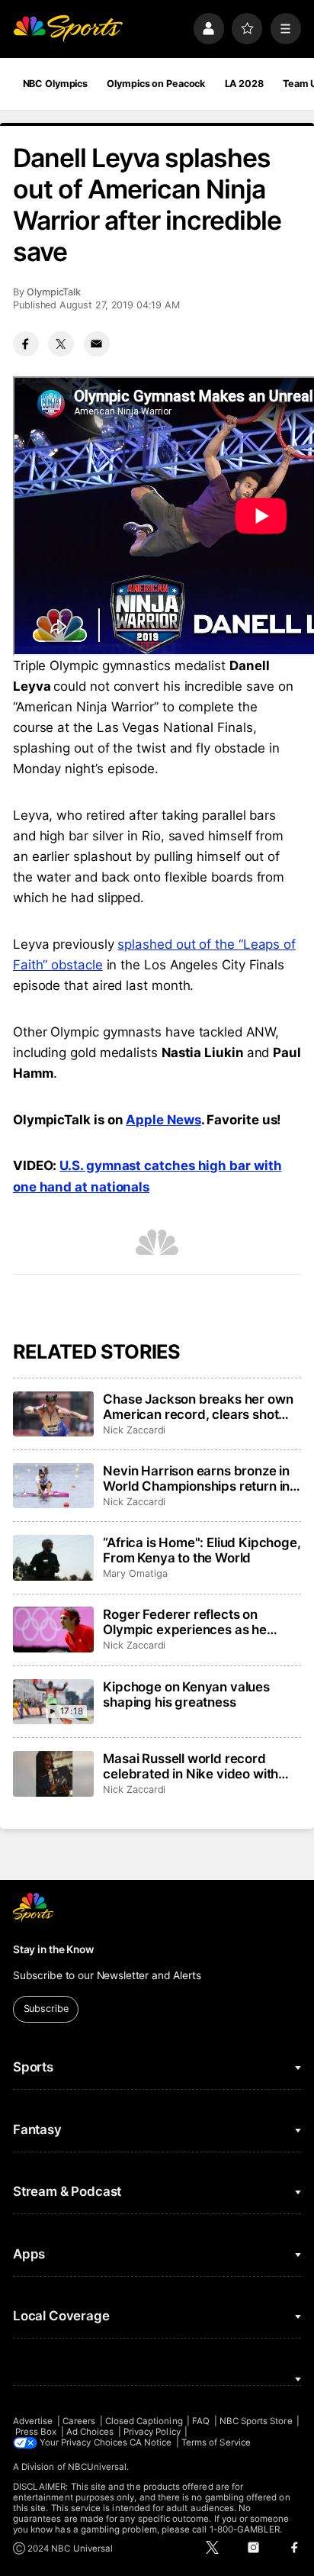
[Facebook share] (26, 344)
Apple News (163, 1120)
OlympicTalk (54, 292)
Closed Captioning (144, 2421)
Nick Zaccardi (134, 1430)
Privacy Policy (152, 2432)
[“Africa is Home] (53, 1558)
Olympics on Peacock (156, 84)
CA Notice (151, 2442)
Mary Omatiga (135, 1573)
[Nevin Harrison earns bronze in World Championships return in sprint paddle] (53, 1486)
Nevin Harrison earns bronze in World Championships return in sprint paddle (196, 1478)
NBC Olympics (56, 84)
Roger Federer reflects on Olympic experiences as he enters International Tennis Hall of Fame (196, 1622)
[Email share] (97, 344)
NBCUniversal (98, 2467)
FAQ (201, 2421)
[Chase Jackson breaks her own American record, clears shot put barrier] (53, 1414)
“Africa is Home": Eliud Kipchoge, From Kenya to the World (202, 1550)
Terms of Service (216, 2442)
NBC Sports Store (256, 2421)
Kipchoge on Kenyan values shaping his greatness (186, 1694)
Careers (79, 2421)
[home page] (68, 28)
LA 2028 (244, 84)
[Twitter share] (61, 344)
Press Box (36, 2432)
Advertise (33, 2421)
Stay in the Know (53, 1949)
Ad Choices (90, 2432)
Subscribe (46, 2009)
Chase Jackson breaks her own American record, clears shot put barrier (198, 1407)
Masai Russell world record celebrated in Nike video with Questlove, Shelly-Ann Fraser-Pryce (194, 1766)
